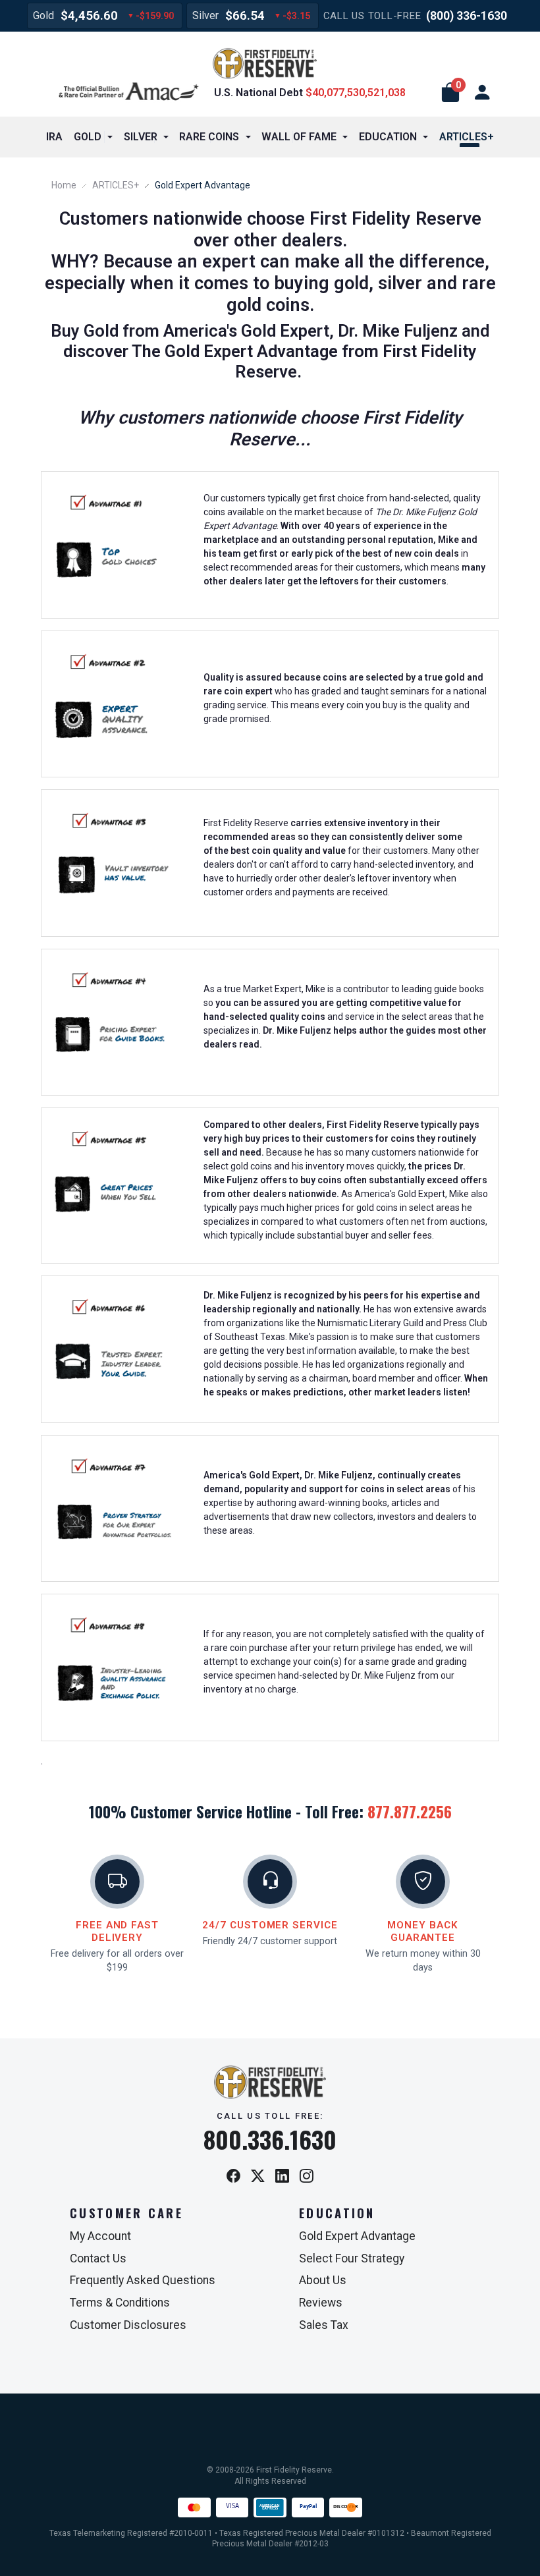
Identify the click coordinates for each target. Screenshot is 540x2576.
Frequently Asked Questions (143, 2280)
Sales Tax (324, 2325)
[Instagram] (307, 2176)
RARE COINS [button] (209, 137)
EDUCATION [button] (388, 137)
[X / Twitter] (258, 2176)
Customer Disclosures (128, 2325)
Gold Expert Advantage (357, 2236)
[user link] (482, 93)
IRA (54, 137)
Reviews (321, 2303)
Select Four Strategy (352, 2258)
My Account (100, 2236)
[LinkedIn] (282, 2176)
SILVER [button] (141, 137)
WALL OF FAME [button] (299, 137)
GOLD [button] (88, 137)
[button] (450, 93)
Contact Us (98, 2258)
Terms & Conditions (120, 2303)
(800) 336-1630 (467, 15)
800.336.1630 (270, 2139)
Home (64, 185)
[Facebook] (233, 2176)
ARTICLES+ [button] (467, 137)
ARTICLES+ (116, 185)
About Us (323, 2280)
